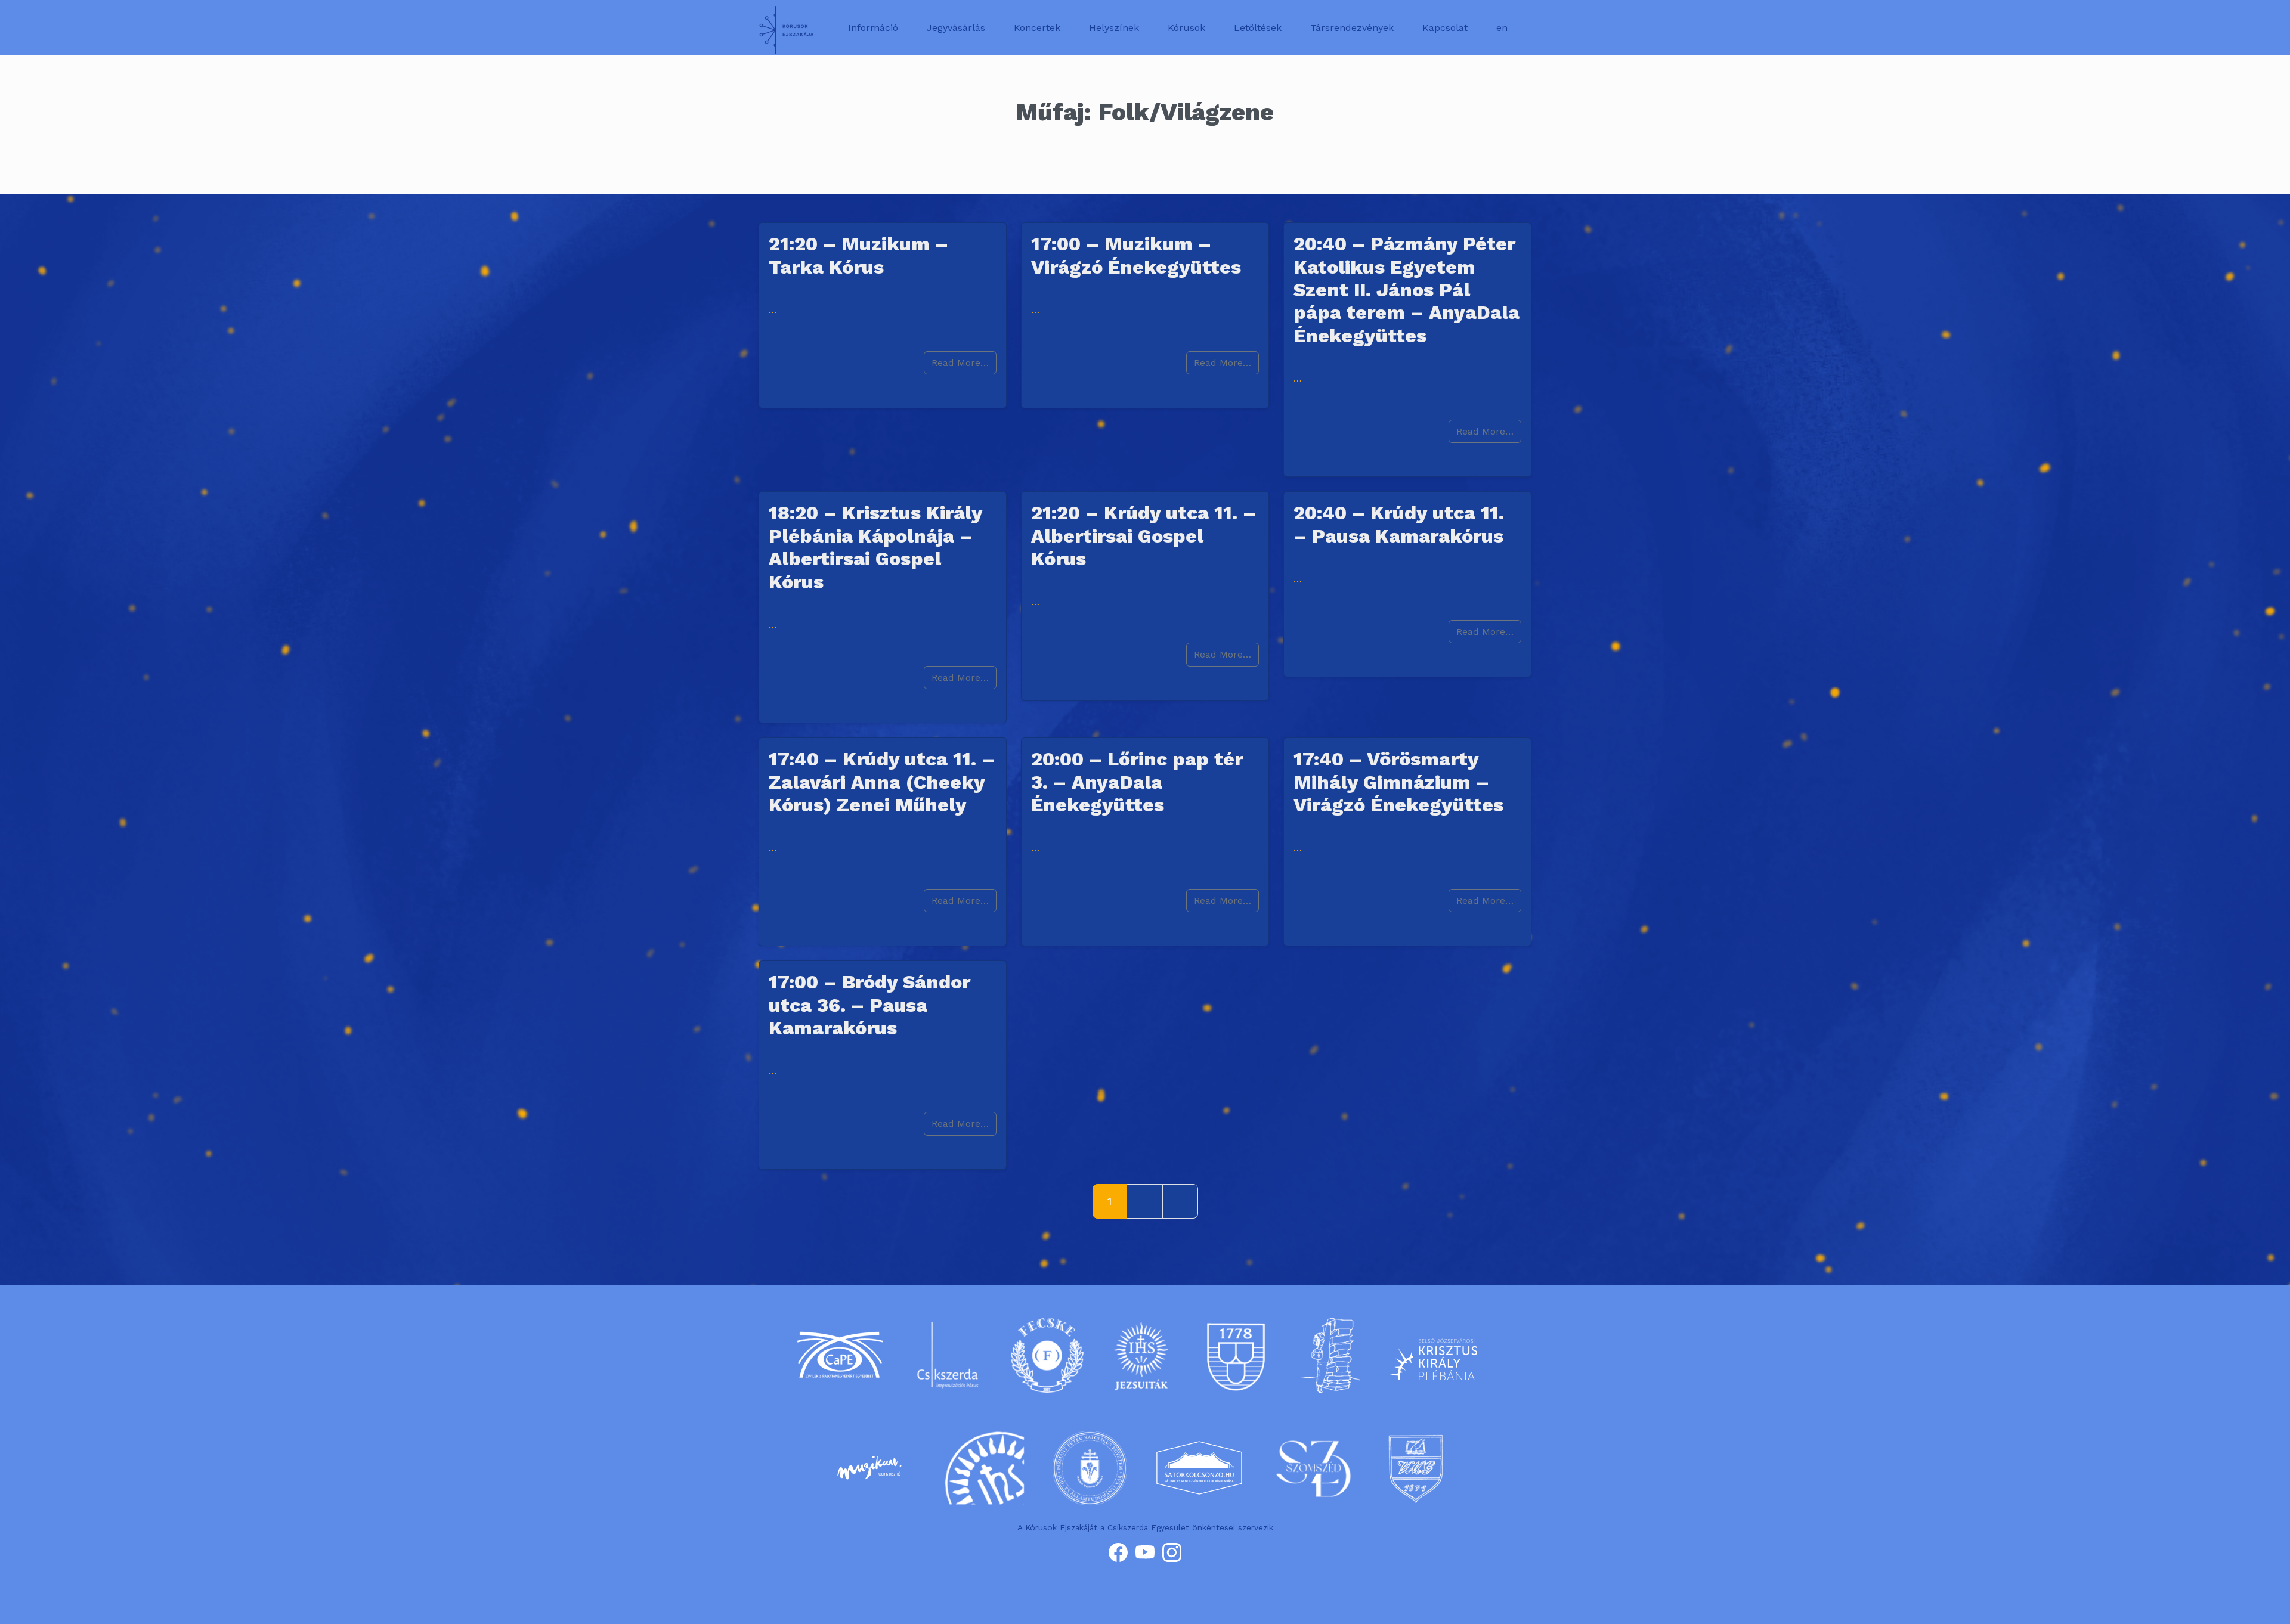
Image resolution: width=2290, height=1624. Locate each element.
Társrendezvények (1352, 28)
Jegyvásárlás (956, 28)
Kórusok (1186, 28)
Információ (873, 28)
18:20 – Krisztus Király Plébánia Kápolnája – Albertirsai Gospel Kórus (875, 547)
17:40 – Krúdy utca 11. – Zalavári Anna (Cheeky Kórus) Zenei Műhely (882, 782)
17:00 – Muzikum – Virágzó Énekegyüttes (1136, 255)
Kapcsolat (1445, 28)
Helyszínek (1114, 28)
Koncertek (1037, 28)
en (1502, 28)
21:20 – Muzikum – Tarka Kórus (858, 255)
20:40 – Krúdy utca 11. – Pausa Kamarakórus (1399, 524)
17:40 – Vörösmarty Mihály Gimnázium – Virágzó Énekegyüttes (1398, 782)
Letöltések (1258, 28)
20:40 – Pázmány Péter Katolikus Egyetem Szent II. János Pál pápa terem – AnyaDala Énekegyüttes (1407, 290)
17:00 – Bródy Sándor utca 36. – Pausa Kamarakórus (869, 1005)
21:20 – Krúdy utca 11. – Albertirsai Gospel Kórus (1144, 536)
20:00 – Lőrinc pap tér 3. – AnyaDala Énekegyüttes (1137, 782)
